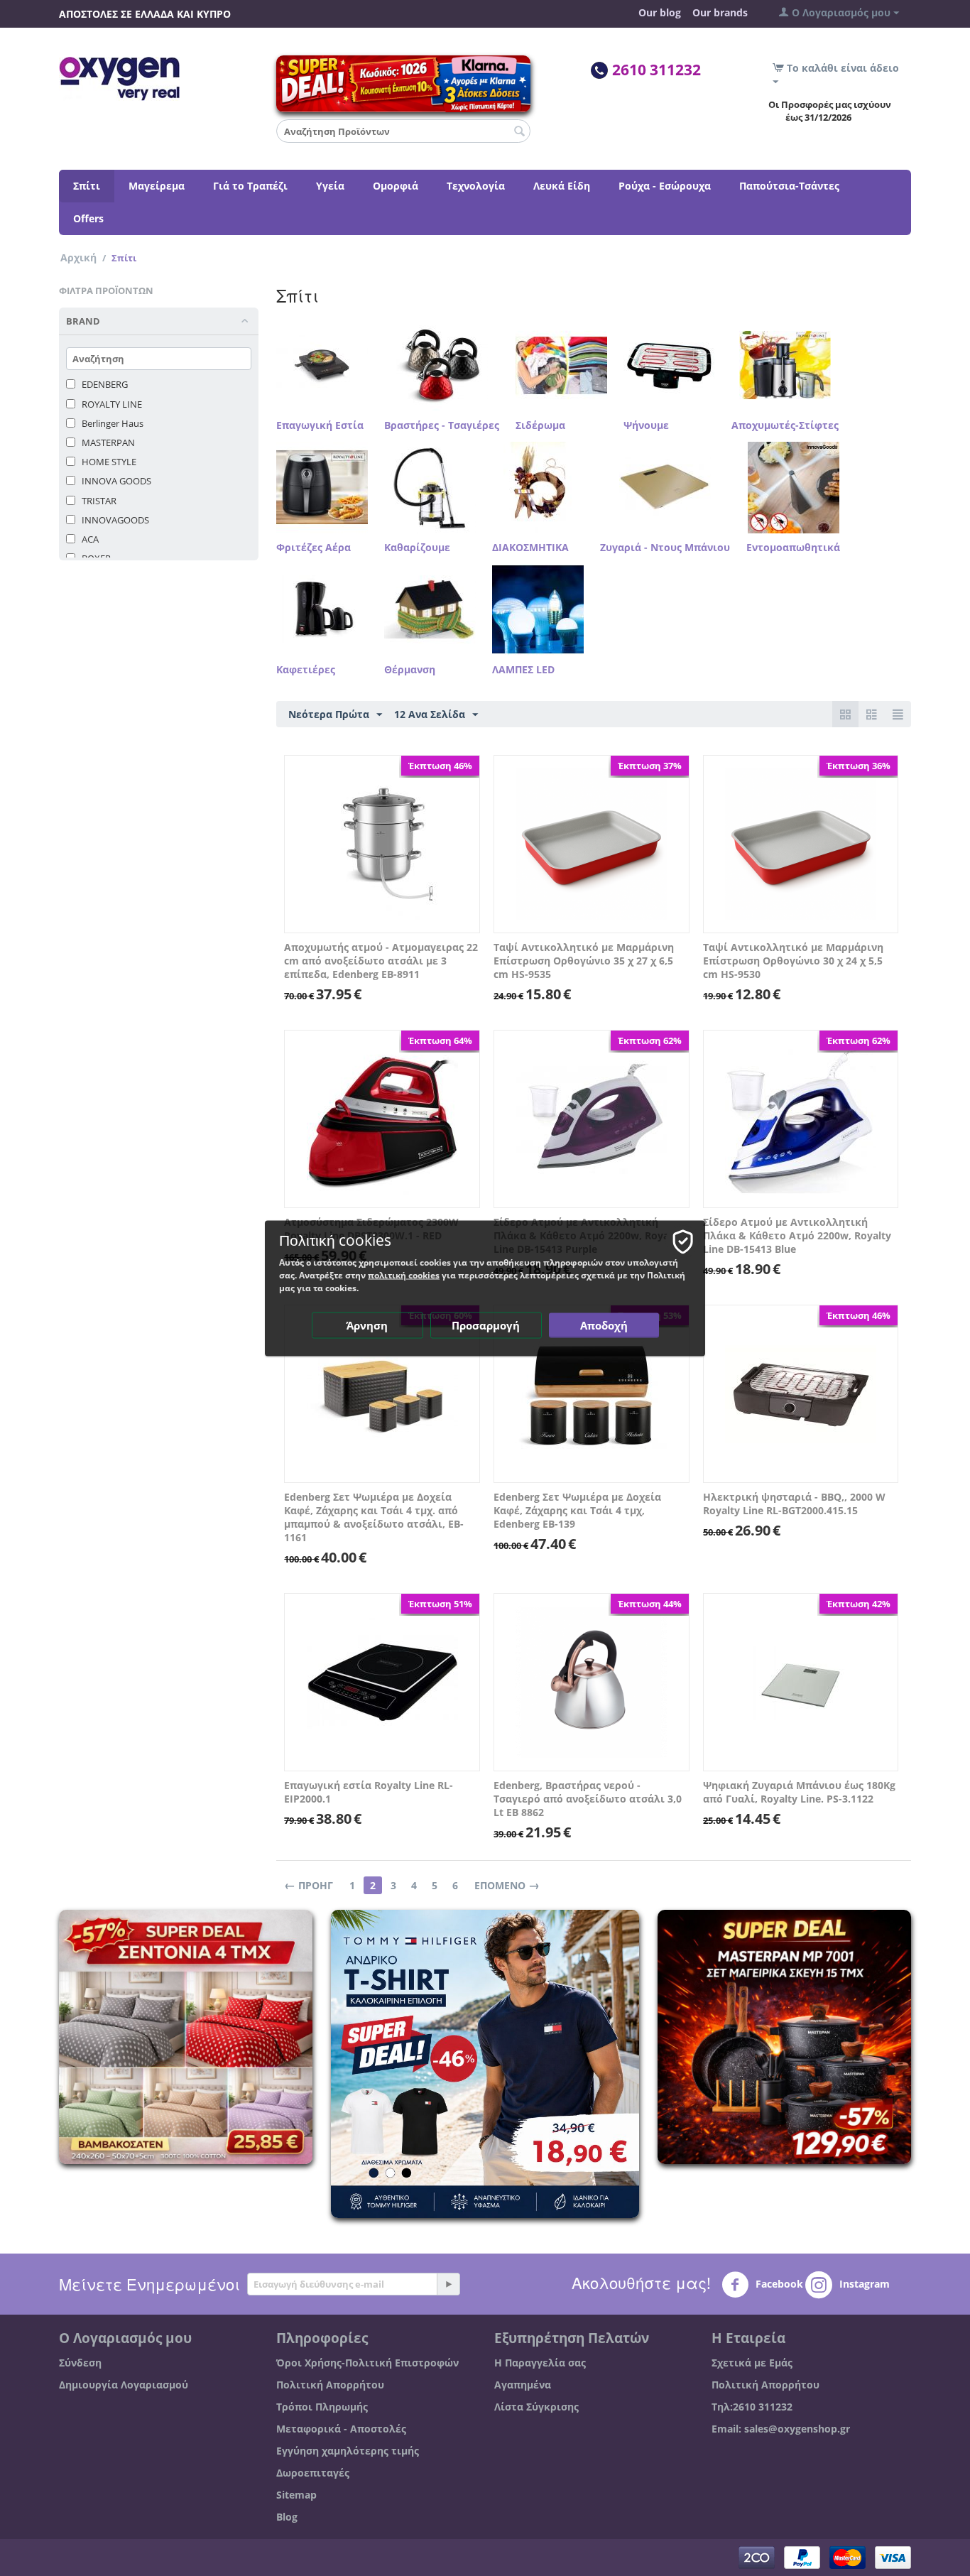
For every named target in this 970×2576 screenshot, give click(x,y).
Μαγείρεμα (157, 186)
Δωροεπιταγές (313, 2473)
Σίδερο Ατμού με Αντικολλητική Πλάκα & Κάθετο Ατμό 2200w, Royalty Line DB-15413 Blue (797, 1235)
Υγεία (330, 186)
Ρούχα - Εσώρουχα (665, 186)
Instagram (863, 2284)
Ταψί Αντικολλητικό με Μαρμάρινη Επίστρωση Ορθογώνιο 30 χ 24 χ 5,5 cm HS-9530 (793, 961)
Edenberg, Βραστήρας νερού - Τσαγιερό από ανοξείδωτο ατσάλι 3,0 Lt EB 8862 (588, 1799)
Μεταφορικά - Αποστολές (341, 2429)
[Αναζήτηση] (520, 132)
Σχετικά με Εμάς (752, 2363)
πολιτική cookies (404, 1275)
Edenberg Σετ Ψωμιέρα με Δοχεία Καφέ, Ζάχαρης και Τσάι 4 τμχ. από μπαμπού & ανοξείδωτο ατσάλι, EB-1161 (374, 1517)
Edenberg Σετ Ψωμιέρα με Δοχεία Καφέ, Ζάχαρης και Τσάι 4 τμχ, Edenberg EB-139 (577, 1510)
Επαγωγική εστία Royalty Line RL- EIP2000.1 (369, 1792)
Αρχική (78, 257)
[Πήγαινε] (448, 2284)
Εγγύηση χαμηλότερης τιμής (348, 2451)
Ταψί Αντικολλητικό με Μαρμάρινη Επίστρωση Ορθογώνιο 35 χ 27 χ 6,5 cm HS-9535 (584, 961)
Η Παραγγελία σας (540, 2363)
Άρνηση (367, 1325)
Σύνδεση (80, 2363)
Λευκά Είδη (562, 186)
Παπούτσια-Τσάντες (789, 186)
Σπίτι (87, 186)
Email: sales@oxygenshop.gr (781, 2429)
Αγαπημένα (523, 2385)
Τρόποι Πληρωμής (322, 2407)
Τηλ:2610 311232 (752, 2407)
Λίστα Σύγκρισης (536, 2407)
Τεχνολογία (476, 186)
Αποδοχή (604, 1325)
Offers (88, 218)
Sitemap (296, 2495)
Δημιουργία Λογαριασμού (124, 2385)
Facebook (778, 2284)
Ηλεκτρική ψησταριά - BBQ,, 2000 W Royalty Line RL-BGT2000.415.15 (794, 1504)
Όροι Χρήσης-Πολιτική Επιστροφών (367, 2363)
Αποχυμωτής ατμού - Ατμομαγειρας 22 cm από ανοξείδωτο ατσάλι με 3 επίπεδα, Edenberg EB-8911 (381, 961)
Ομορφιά (396, 186)
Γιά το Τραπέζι (250, 186)
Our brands (720, 12)
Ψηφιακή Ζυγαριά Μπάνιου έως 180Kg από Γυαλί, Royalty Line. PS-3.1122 (799, 1792)
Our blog (660, 12)
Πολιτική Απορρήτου (330, 2385)
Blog (287, 2517)
